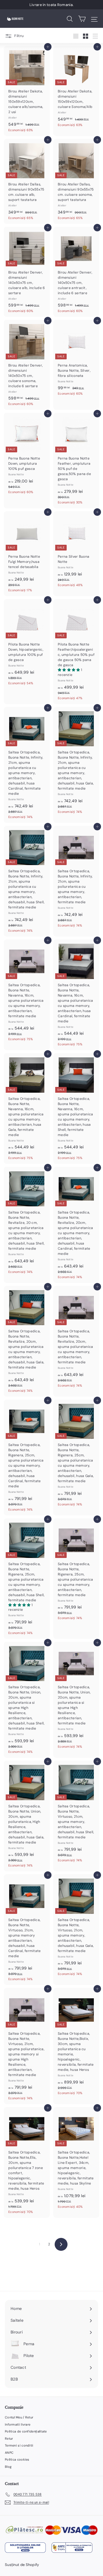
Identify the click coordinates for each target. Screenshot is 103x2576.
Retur (9, 2439)
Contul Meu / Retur (19, 2417)
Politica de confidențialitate (26, 2431)
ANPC (9, 2453)
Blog (8, 2467)
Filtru (19, 36)
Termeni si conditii (19, 2445)
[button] (69, 670)
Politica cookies (17, 2459)
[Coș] (82, 19)
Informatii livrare (18, 2424)
